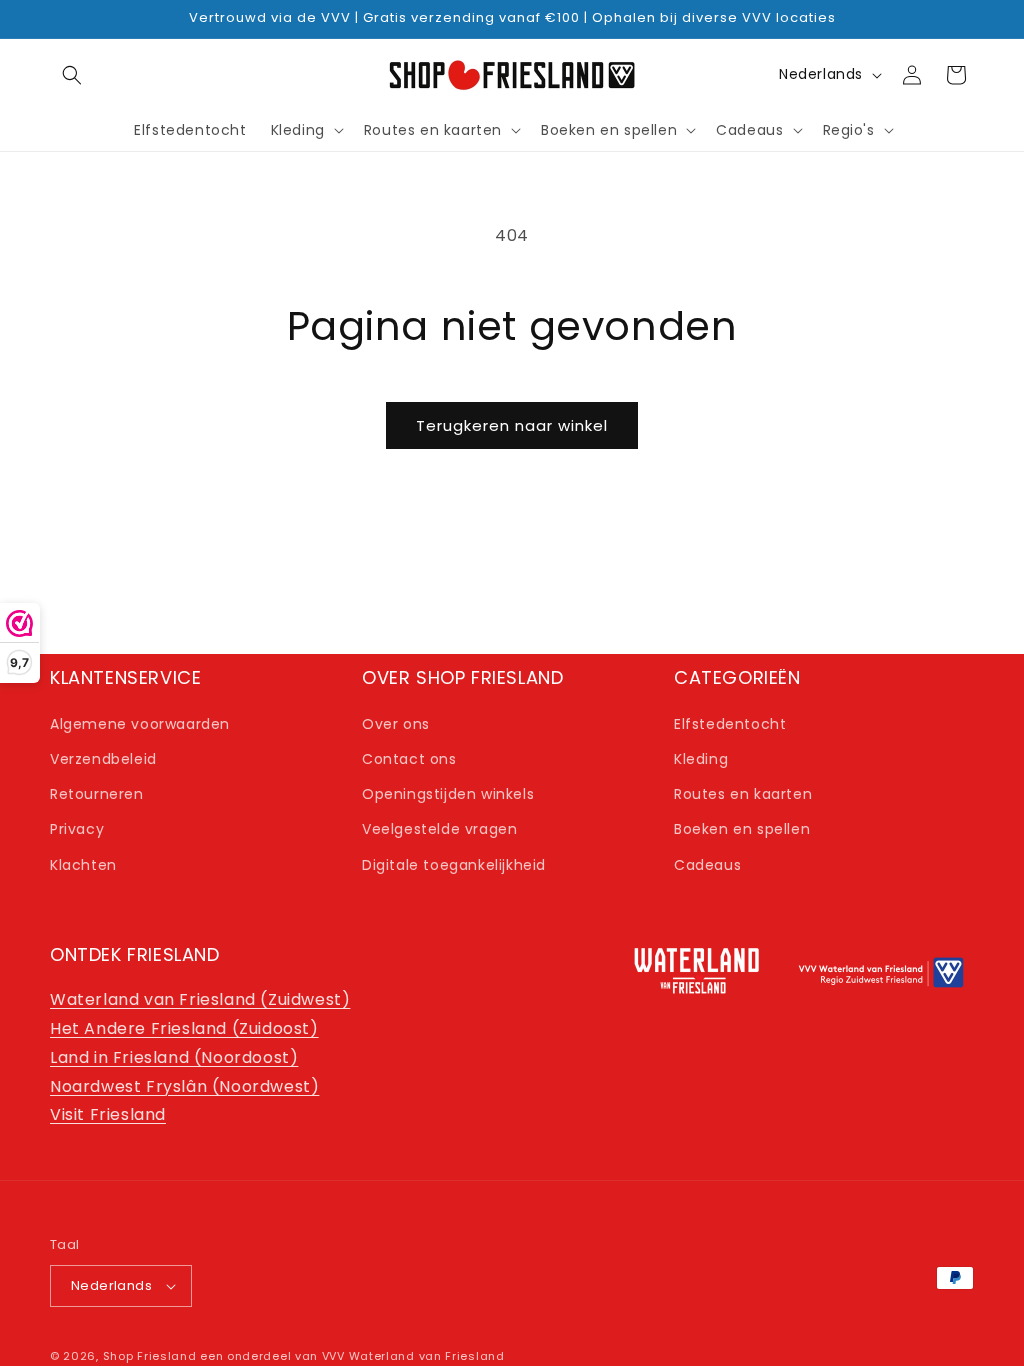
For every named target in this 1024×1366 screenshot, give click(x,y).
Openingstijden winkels (448, 794)
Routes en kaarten (743, 794)
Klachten (83, 865)
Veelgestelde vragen (439, 829)
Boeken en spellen (742, 829)
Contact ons (409, 759)
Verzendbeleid (103, 759)
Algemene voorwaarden (140, 724)
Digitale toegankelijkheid (454, 865)
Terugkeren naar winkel (512, 425)
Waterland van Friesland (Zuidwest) (200, 999)
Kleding (701, 759)
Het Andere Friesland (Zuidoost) (184, 1028)
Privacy (77, 829)
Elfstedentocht (730, 724)
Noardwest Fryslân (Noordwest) (184, 1086)
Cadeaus (707, 865)
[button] (72, 75)
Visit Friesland (108, 1114)
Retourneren (97, 794)
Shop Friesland (150, 1356)
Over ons (396, 724)
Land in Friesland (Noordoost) (174, 1057)
